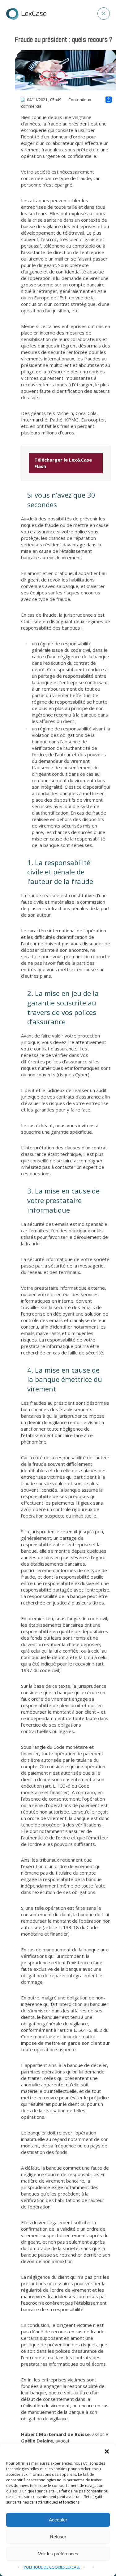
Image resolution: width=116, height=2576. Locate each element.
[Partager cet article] (109, 100)
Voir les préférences (58, 2554)
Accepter (58, 2520)
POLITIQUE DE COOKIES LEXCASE (52, 2567)
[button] (107, 2451)
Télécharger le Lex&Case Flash (63, 463)
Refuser (58, 2537)
